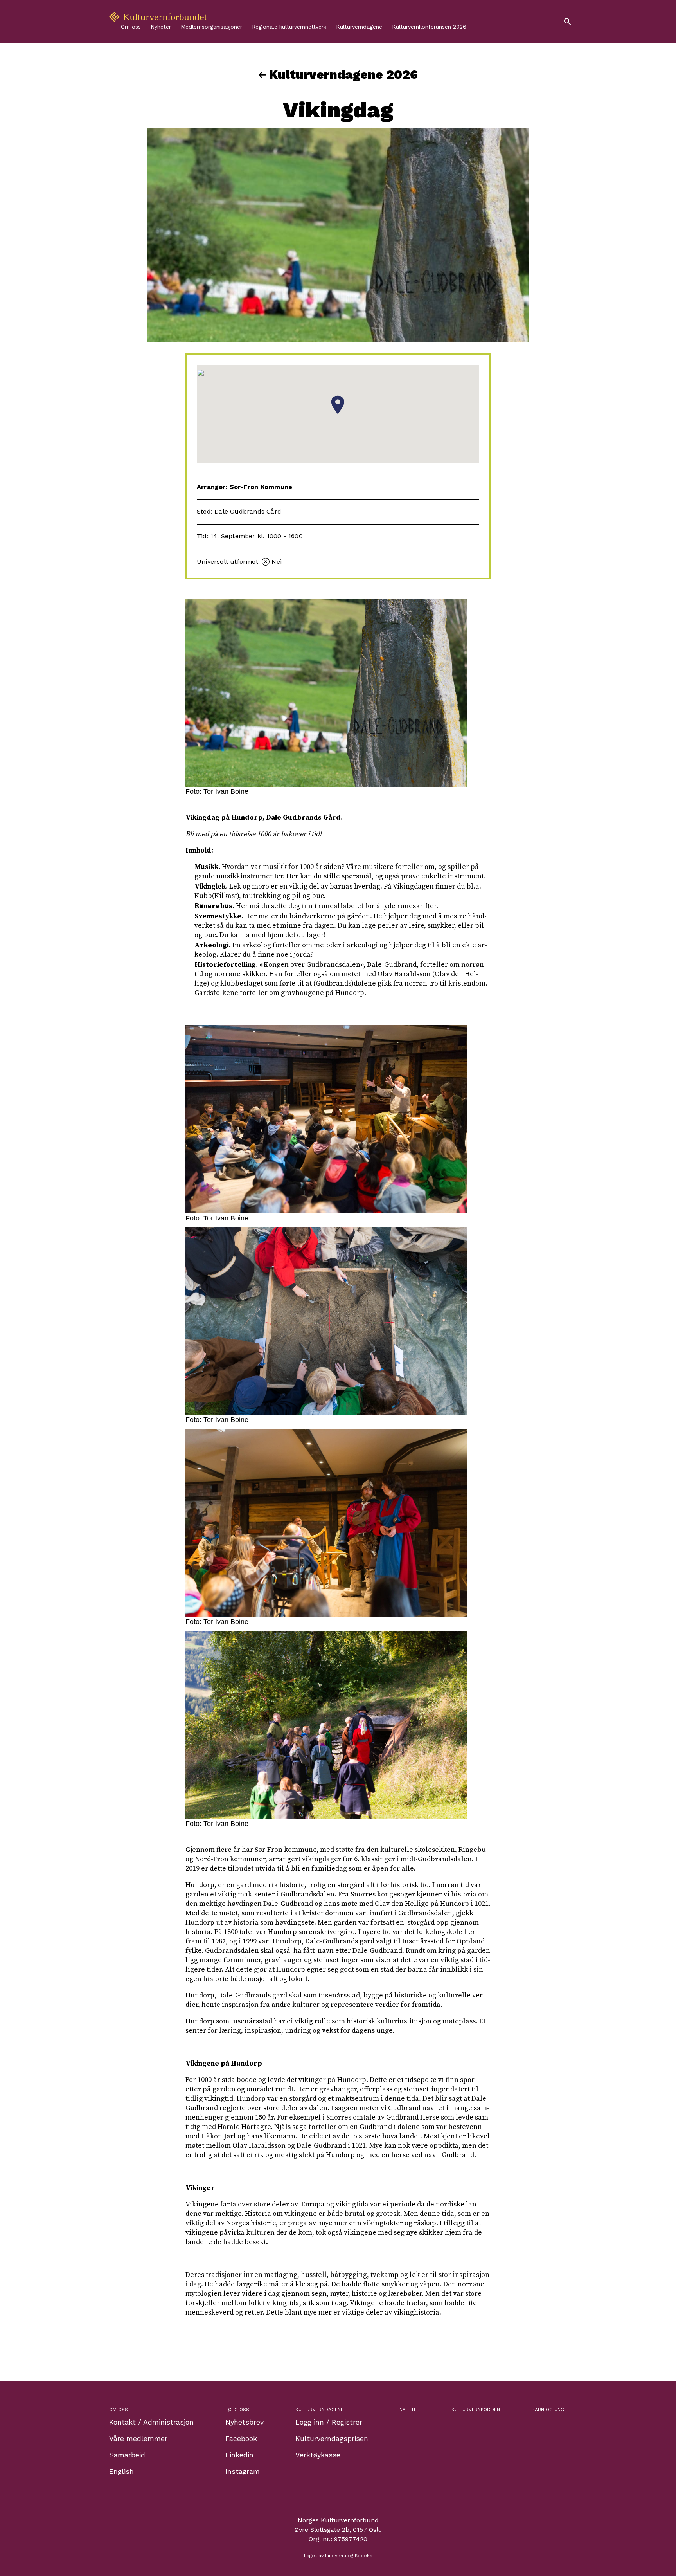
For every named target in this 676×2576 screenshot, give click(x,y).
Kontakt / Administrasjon (151, 2422)
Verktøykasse (318, 2455)
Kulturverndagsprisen (332, 2438)
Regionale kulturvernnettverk (289, 27)
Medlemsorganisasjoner (211, 27)
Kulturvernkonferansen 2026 (429, 27)
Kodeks (364, 2556)
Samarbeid (127, 2455)
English (121, 2471)
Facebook (241, 2438)
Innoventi (336, 2556)
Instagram (243, 2471)
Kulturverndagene (359, 27)
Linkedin (239, 2455)
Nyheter (161, 27)
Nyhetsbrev (245, 2422)
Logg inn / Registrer (329, 2422)
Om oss (131, 27)
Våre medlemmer (138, 2438)
